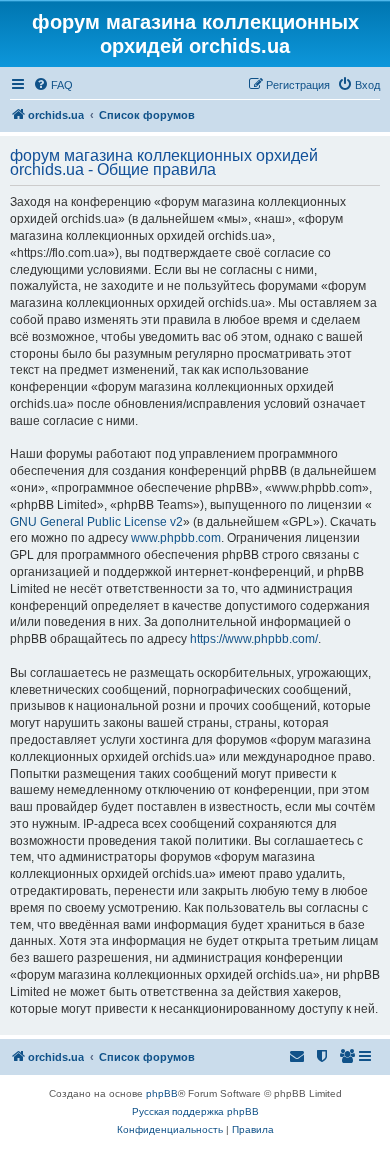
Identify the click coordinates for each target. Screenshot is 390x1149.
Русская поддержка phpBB (195, 1111)
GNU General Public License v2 (96, 522)
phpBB (162, 1093)
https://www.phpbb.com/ (254, 639)
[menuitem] (53, 85)
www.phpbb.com (176, 538)
